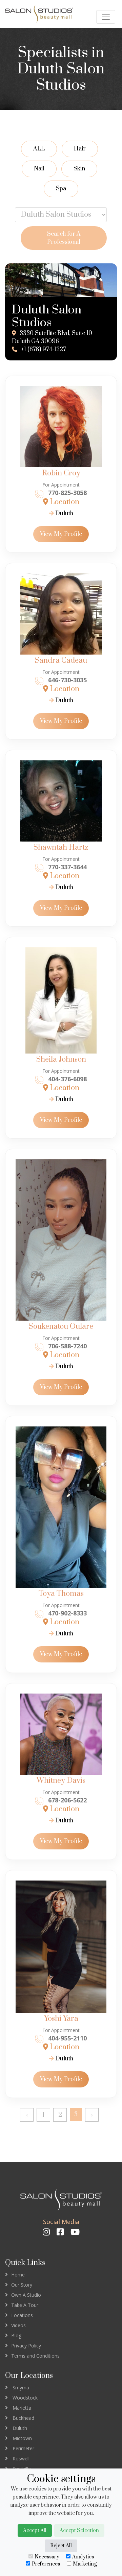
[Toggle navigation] (106, 17)
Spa (61, 189)
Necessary (47, 2557)
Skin (79, 169)
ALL (39, 149)
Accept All (35, 2531)
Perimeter (23, 2448)
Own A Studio (26, 2295)
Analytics (83, 2557)
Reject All (61, 2546)
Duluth (64, 514)
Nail (39, 169)
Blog (16, 2335)
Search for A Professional (64, 238)
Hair (80, 149)
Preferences (46, 2564)
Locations (22, 2315)
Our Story (22, 2285)
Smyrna (21, 2388)
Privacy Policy (26, 2346)
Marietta (22, 2408)
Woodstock (25, 2398)
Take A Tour (25, 2305)
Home (18, 2275)
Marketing (85, 2564)
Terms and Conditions (35, 2356)
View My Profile (61, 534)
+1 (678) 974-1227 (43, 350)
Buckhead (23, 2418)
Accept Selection (79, 2531)
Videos (18, 2325)
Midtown (22, 2438)
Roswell (21, 2459)
